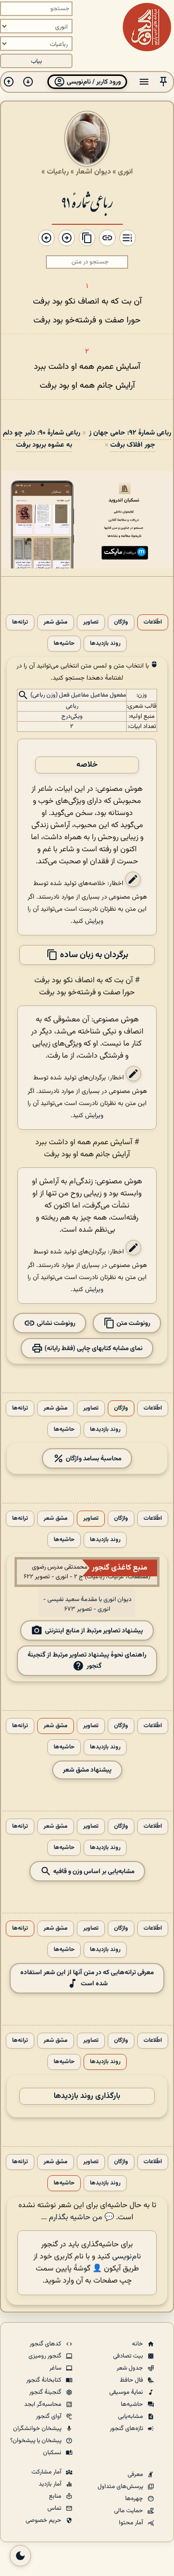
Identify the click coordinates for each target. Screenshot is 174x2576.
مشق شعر (56, 622)
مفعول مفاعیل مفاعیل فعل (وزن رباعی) (78, 696)
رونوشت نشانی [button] (55, 1323)
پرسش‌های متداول (121, 2487)
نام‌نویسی (127, 2257)
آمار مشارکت (47, 2472)
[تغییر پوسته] (20, 2556)
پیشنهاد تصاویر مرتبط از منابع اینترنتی (94, 1631)
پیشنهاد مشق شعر (87, 1770)
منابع (56, 2496)
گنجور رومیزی (46, 2356)
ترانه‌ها (20, 622)
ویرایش (94, 921)
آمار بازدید (51, 2484)
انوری (125, 172)
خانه (138, 2344)
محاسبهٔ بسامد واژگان (93, 1459)
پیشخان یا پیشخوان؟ (36, 2441)
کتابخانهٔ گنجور (44, 2380)
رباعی (72, 706)
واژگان (121, 622)
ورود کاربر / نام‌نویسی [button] (93, 82)
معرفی (136, 2474)
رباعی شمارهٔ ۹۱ (87, 201)
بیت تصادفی (129, 2356)
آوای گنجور (49, 2416)
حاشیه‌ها (64, 644)
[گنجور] (147, 27)
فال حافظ (132, 2380)
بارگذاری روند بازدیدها (87, 2096)
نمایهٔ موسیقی (127, 2392)
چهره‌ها (135, 2499)
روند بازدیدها (105, 644)
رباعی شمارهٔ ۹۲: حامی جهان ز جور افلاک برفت (130, 439)
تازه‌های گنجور (127, 2429)
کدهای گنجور (46, 2344)
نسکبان (53, 2453)
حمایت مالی (129, 2511)
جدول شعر (130, 2368)
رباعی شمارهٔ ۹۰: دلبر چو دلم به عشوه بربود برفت (42, 439)
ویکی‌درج (72, 716)
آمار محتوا (132, 2523)
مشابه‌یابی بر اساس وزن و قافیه (93, 1871)
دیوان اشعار (93, 172)
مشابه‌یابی (131, 2416)
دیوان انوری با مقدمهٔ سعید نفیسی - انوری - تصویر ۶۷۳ (87, 1604)
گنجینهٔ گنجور (46, 2392)
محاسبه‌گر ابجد (43, 2404)
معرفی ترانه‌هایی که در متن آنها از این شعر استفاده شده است (87, 1978)
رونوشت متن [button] (133, 1323)
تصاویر (91, 622)
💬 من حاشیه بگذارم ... (78, 2218)
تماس (55, 2508)
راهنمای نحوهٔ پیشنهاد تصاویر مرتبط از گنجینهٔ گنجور (87, 1660)
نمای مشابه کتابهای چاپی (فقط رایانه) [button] (93, 1348)
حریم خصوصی (44, 2520)
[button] (163, 82)
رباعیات (58, 172)
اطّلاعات (153, 622)
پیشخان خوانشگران (38, 2429)
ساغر (56, 2368)
